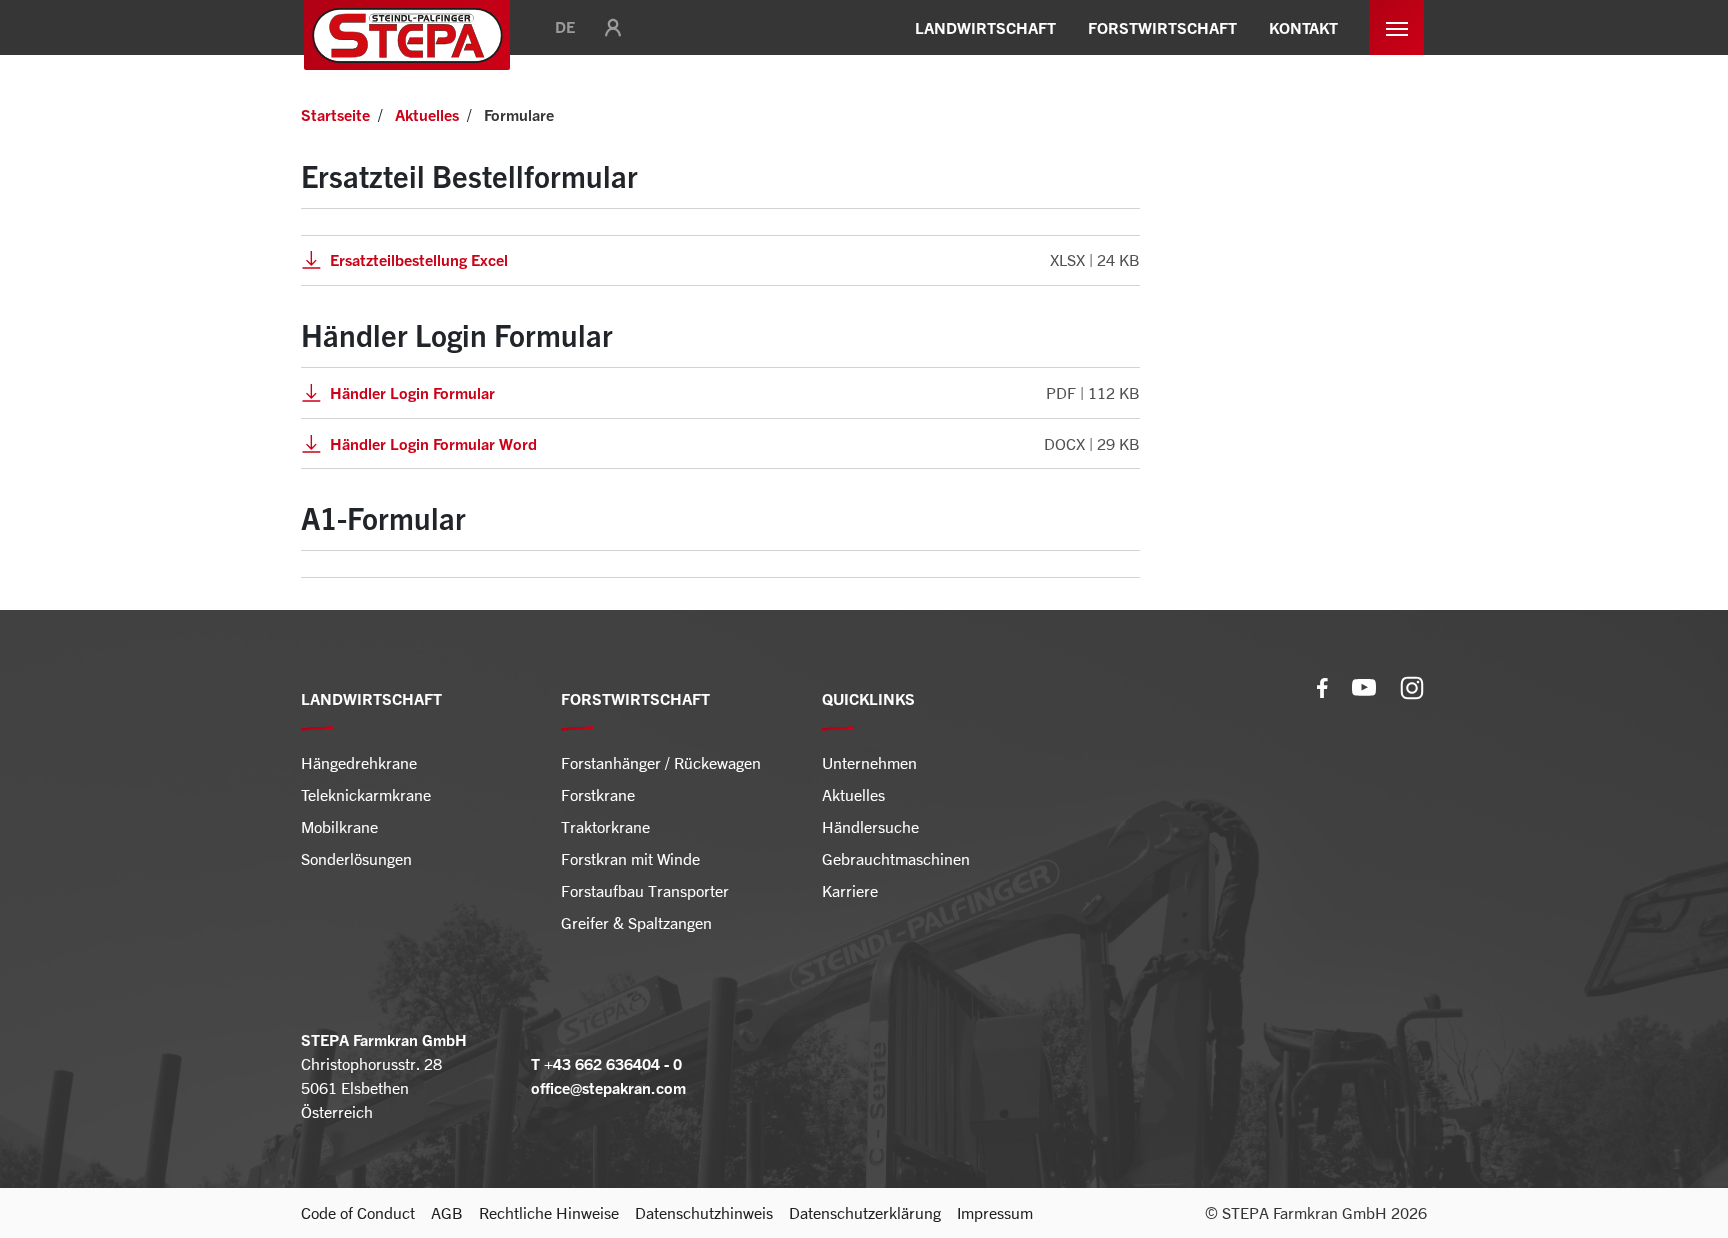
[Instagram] (1412, 685)
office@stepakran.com (608, 1088)
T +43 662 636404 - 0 (606, 1064)
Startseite (335, 115)
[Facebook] (1322, 685)
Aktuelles (427, 115)
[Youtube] (1364, 685)
